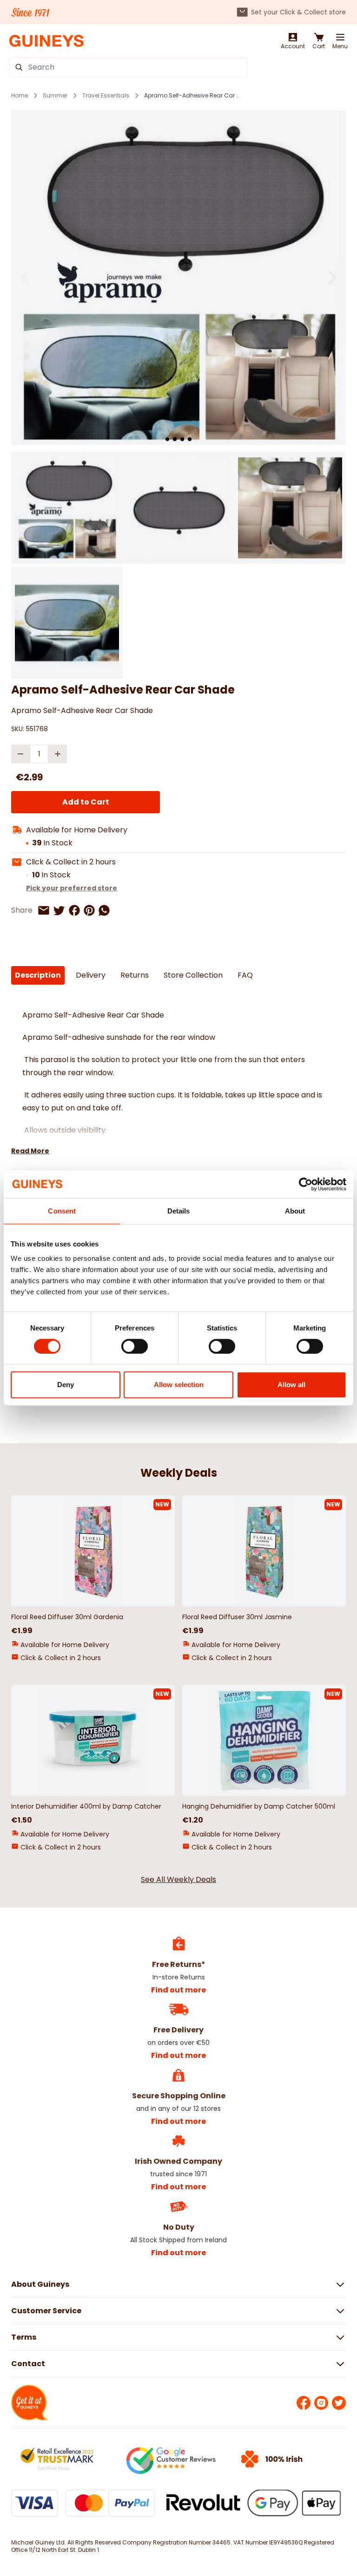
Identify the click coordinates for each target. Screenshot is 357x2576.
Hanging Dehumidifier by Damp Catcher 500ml (259, 1806)
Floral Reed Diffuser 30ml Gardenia (67, 1617)
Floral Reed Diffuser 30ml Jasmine (237, 1617)
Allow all (291, 1385)
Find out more (178, 1990)
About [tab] (295, 1211)
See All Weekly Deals (178, 1879)
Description (38, 975)
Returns (135, 975)
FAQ (245, 975)
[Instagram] (321, 2403)
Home (20, 96)
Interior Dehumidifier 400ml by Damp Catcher (86, 1806)
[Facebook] (304, 2403)
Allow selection (179, 1385)
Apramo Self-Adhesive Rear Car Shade (192, 96)
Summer (55, 96)
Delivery (91, 975)
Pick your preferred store (72, 888)
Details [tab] (179, 1211)
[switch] (135, 1346)
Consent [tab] (62, 1211)
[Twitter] (339, 2403)
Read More (30, 1151)
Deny (66, 1385)
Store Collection (193, 975)
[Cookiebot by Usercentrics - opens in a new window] (306, 1184)
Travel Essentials (106, 96)
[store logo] (46, 41)
